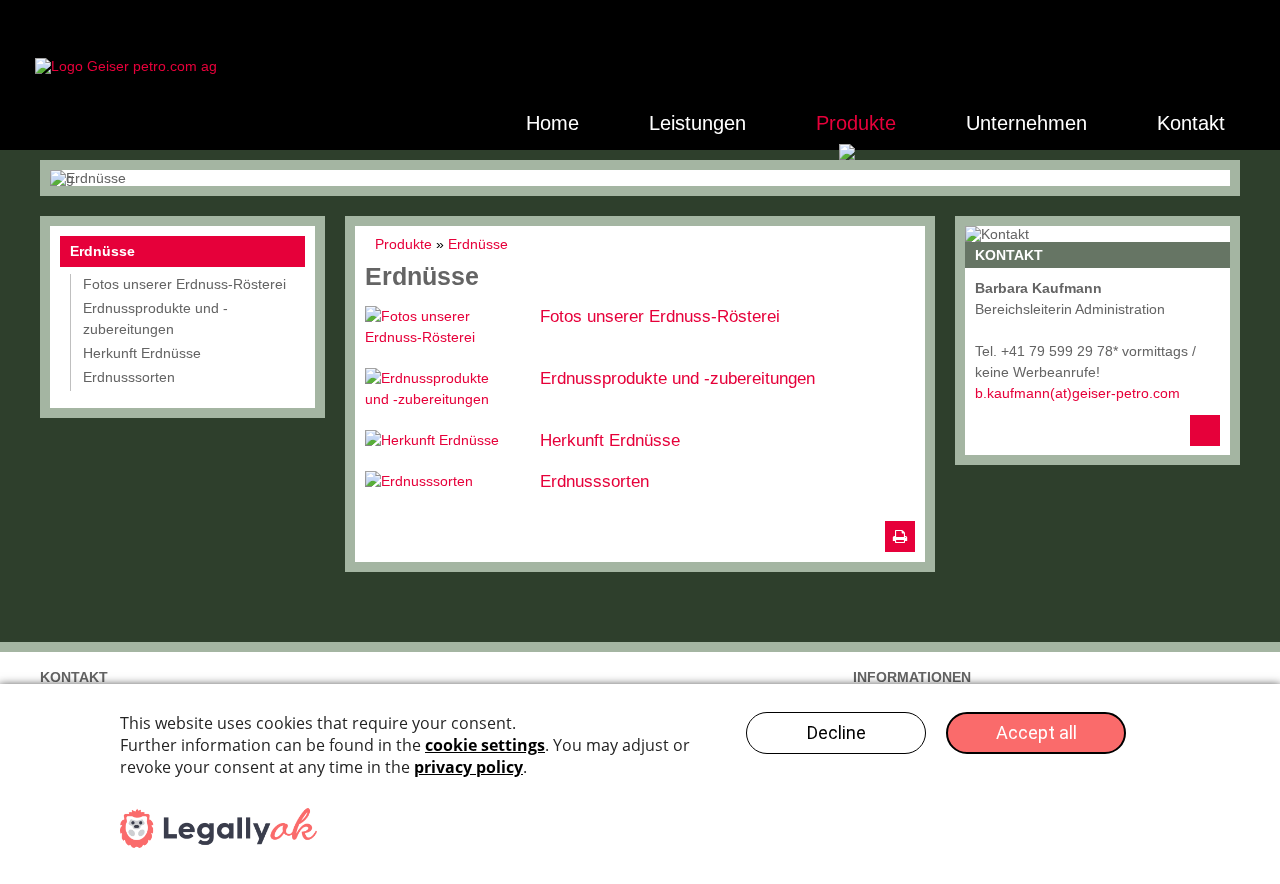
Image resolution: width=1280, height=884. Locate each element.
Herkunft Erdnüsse (610, 440)
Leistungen (697, 123)
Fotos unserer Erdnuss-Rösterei (660, 316)
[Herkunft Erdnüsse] (442, 440)
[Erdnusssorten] (442, 481)
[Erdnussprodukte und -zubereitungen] (442, 389)
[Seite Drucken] (900, 536)
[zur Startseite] (126, 65)
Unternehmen (1026, 123)
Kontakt (1191, 123)
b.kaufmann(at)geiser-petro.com (1077, 393)
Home (552, 123)
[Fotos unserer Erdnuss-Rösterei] (442, 327)
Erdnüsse (102, 251)
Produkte (856, 123)
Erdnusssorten (594, 481)
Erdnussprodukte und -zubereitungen (677, 378)
